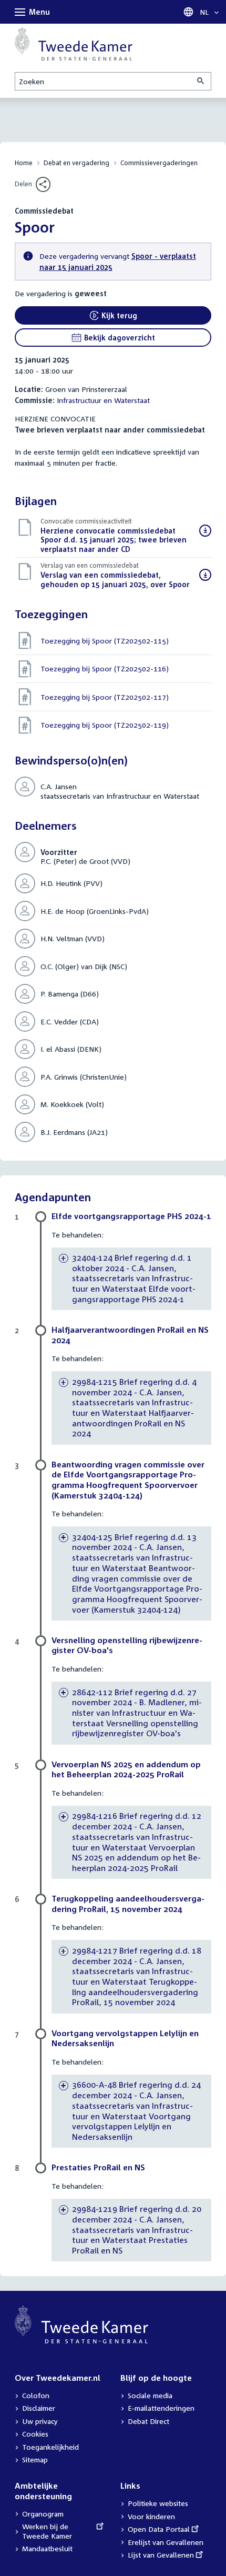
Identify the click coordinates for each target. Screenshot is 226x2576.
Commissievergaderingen (159, 163)
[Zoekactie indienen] (201, 81)
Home (24, 163)
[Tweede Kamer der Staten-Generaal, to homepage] (74, 44)
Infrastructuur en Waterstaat (103, 400)
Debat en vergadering (76, 163)
